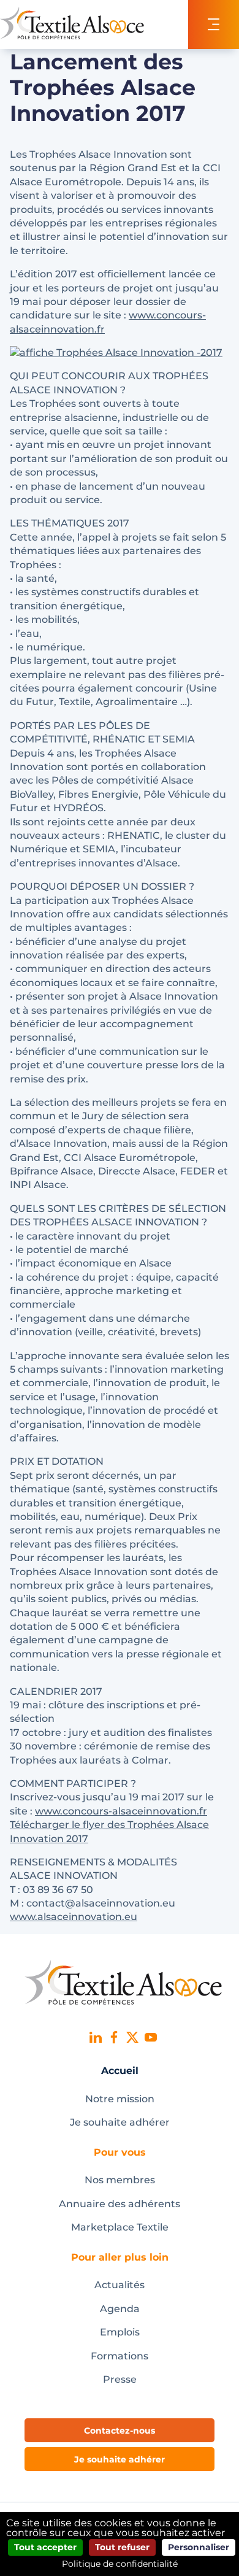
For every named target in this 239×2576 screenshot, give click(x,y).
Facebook (114, 2037)
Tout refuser (122, 2547)
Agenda (120, 2309)
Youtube (151, 2037)
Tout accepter (45, 2547)
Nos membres (120, 2180)
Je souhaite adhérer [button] (120, 2459)
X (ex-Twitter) (132, 2037)
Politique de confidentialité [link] (120, 2564)
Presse (120, 2379)
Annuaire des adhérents (120, 2204)
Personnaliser (199, 2547)
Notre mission (120, 2099)
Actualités (120, 2285)
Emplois (120, 2332)
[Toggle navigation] (214, 25)
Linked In (96, 2037)
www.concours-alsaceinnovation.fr (121, 1811)
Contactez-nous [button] (120, 2431)
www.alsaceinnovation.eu (74, 1917)
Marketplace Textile (120, 2227)
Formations (120, 2356)
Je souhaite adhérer (120, 2122)
